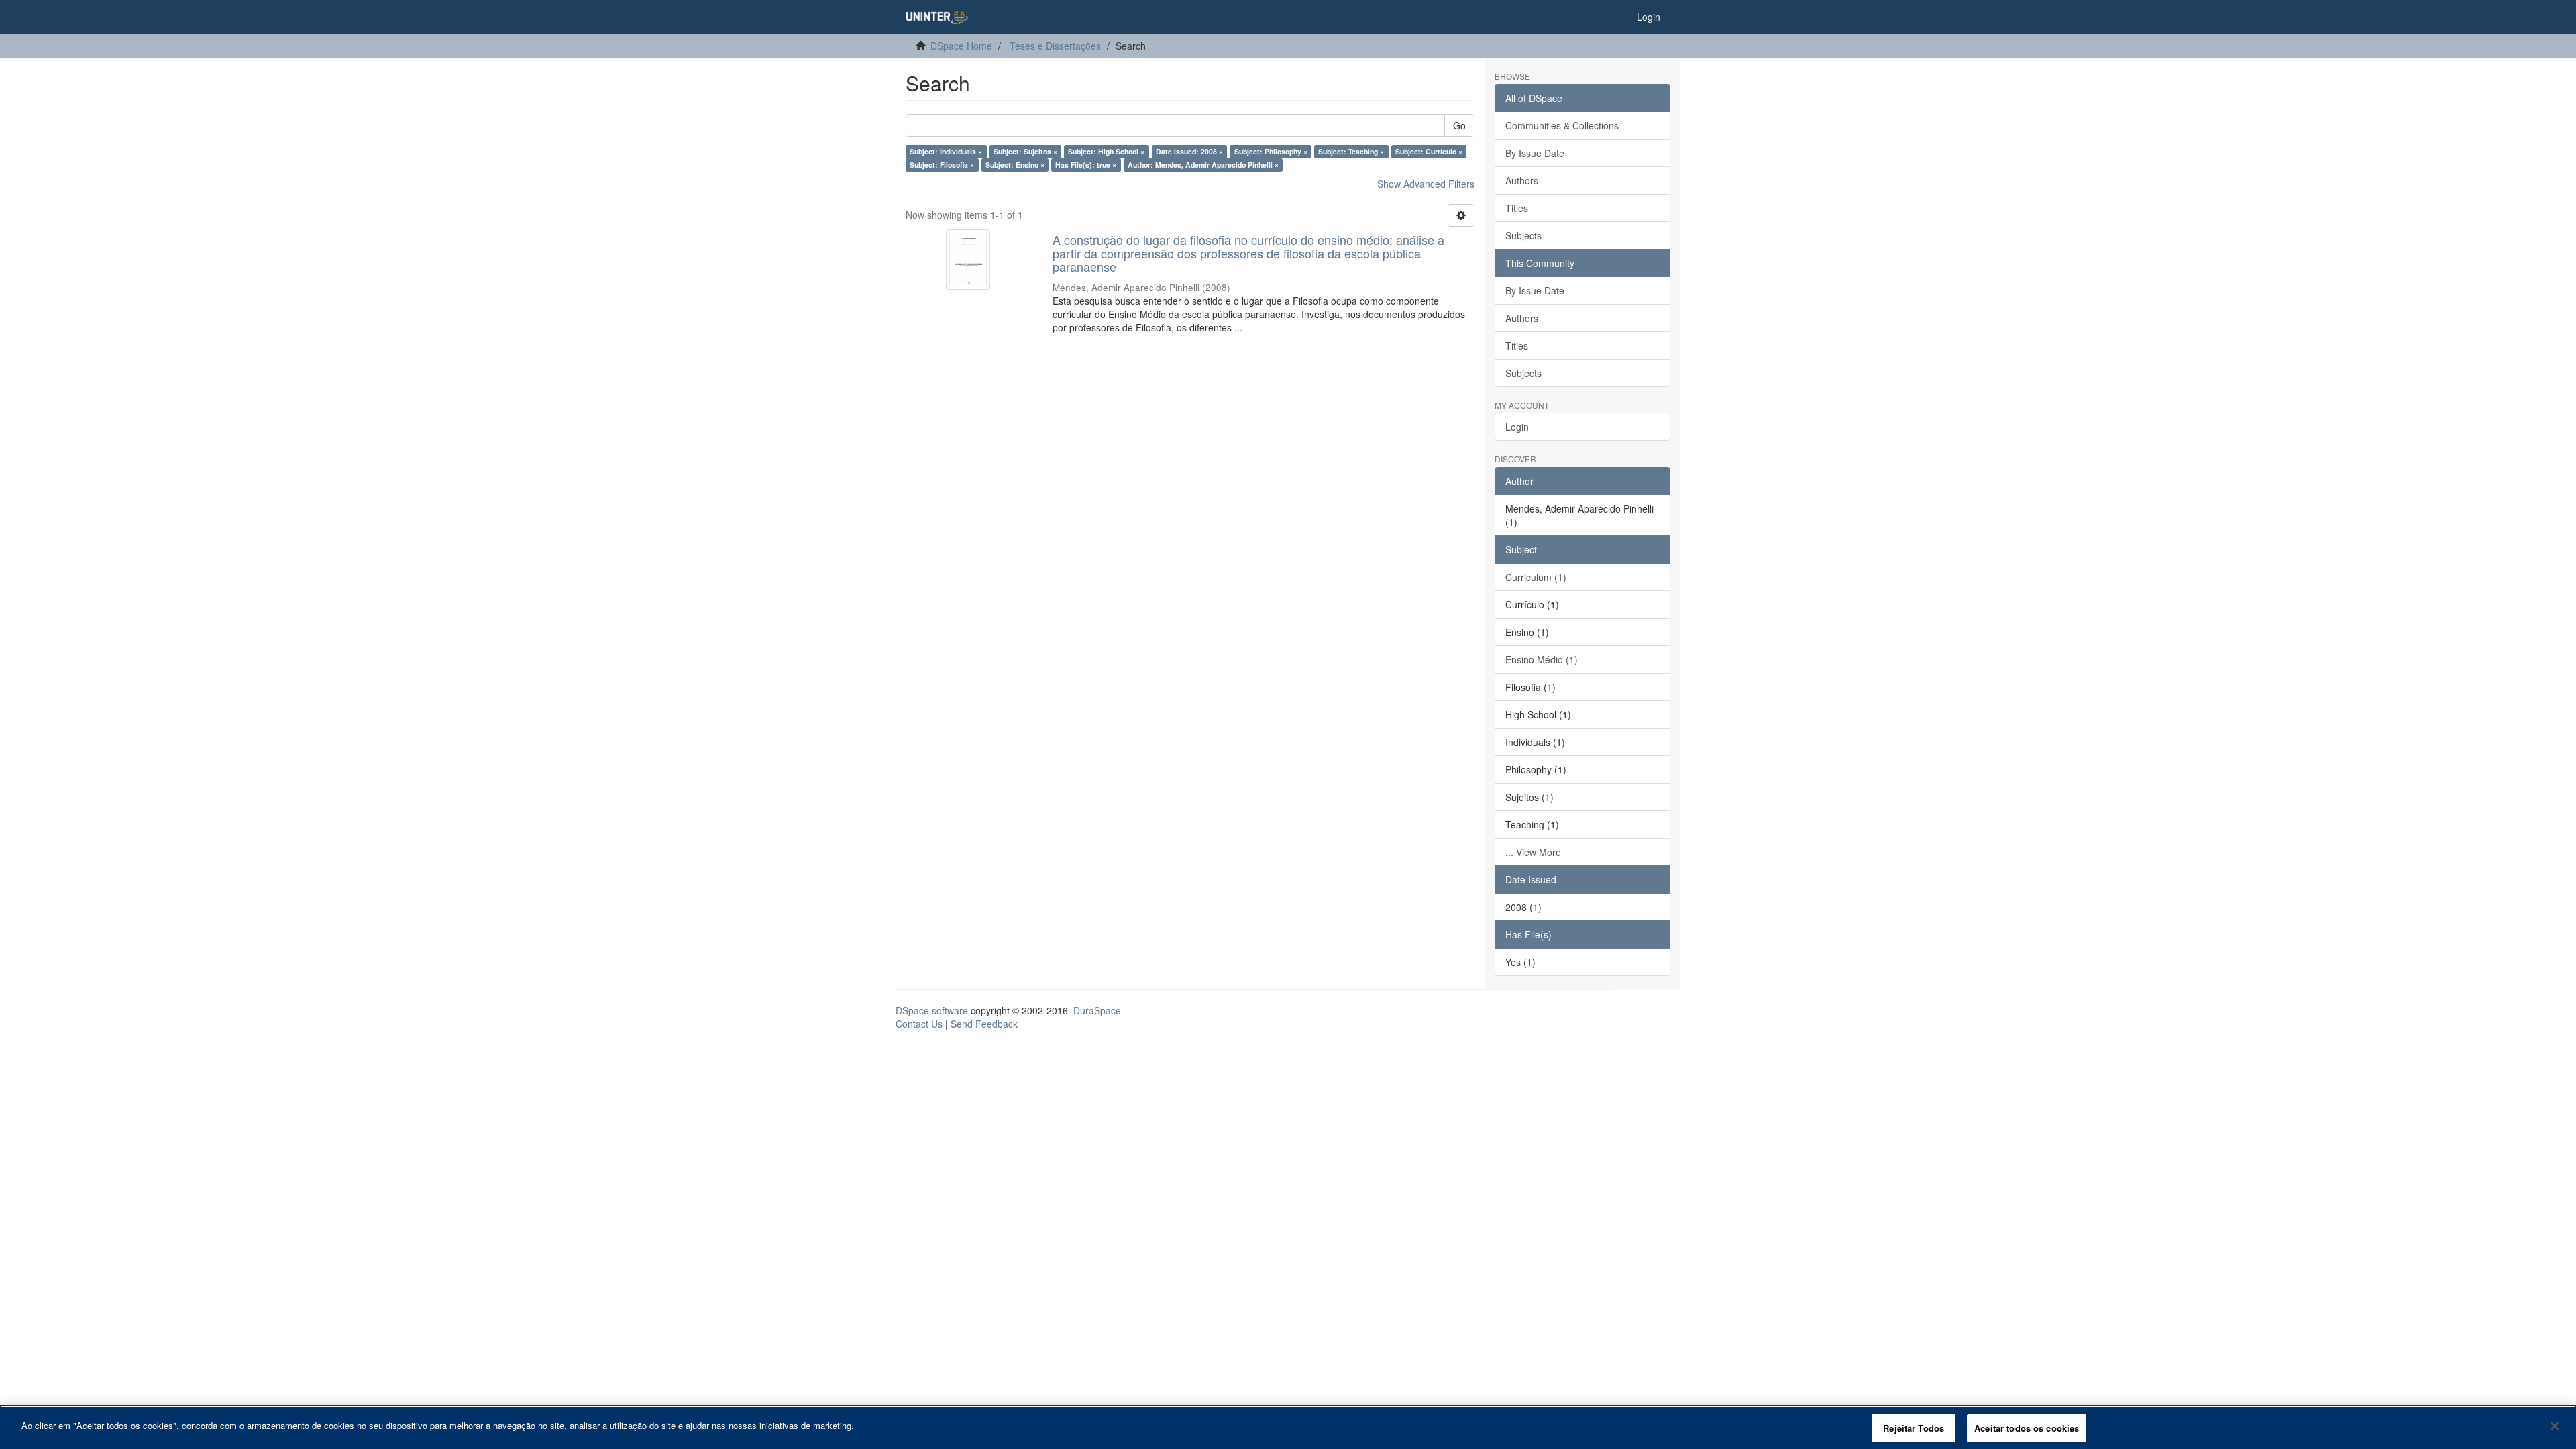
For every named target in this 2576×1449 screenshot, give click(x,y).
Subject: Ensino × (1015, 165)
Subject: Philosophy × (1271, 151)
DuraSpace (1097, 1010)
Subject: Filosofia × (942, 165)
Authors (1522, 180)
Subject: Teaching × (1351, 151)
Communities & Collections (1562, 125)
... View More (1533, 852)
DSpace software (932, 1010)
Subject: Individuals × (946, 151)
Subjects (1523, 235)
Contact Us (919, 1024)
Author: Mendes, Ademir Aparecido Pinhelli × (1203, 165)
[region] (1288, 1427)
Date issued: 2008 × (1189, 151)
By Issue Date (1535, 153)
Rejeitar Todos (1914, 1428)
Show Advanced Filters (1426, 184)
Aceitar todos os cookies (2027, 1428)
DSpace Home (961, 46)
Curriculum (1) (1536, 577)
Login (1517, 427)
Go (1459, 125)
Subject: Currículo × (1429, 151)
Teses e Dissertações (1055, 46)
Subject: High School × (1106, 151)
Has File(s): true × (1086, 165)
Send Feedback (984, 1024)
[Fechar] (2555, 1426)
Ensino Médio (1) (1542, 659)
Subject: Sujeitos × (1025, 151)
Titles (1517, 208)
